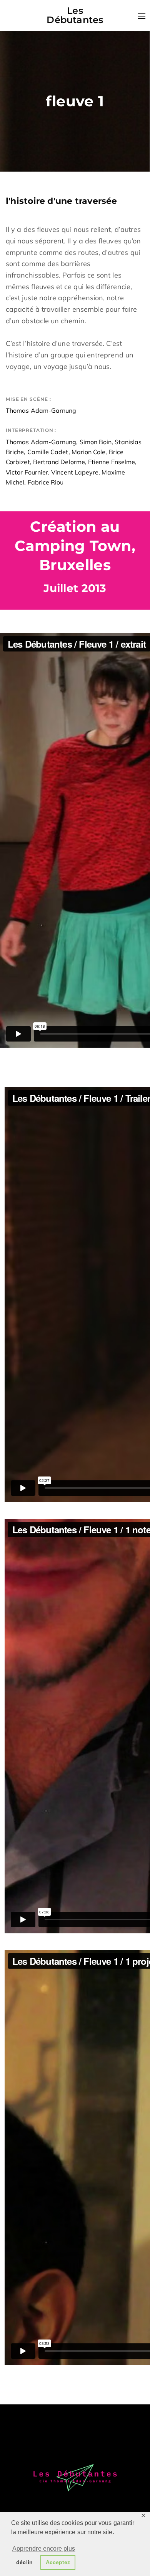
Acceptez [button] (58, 2562)
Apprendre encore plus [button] (44, 2549)
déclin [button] (24, 2562)
